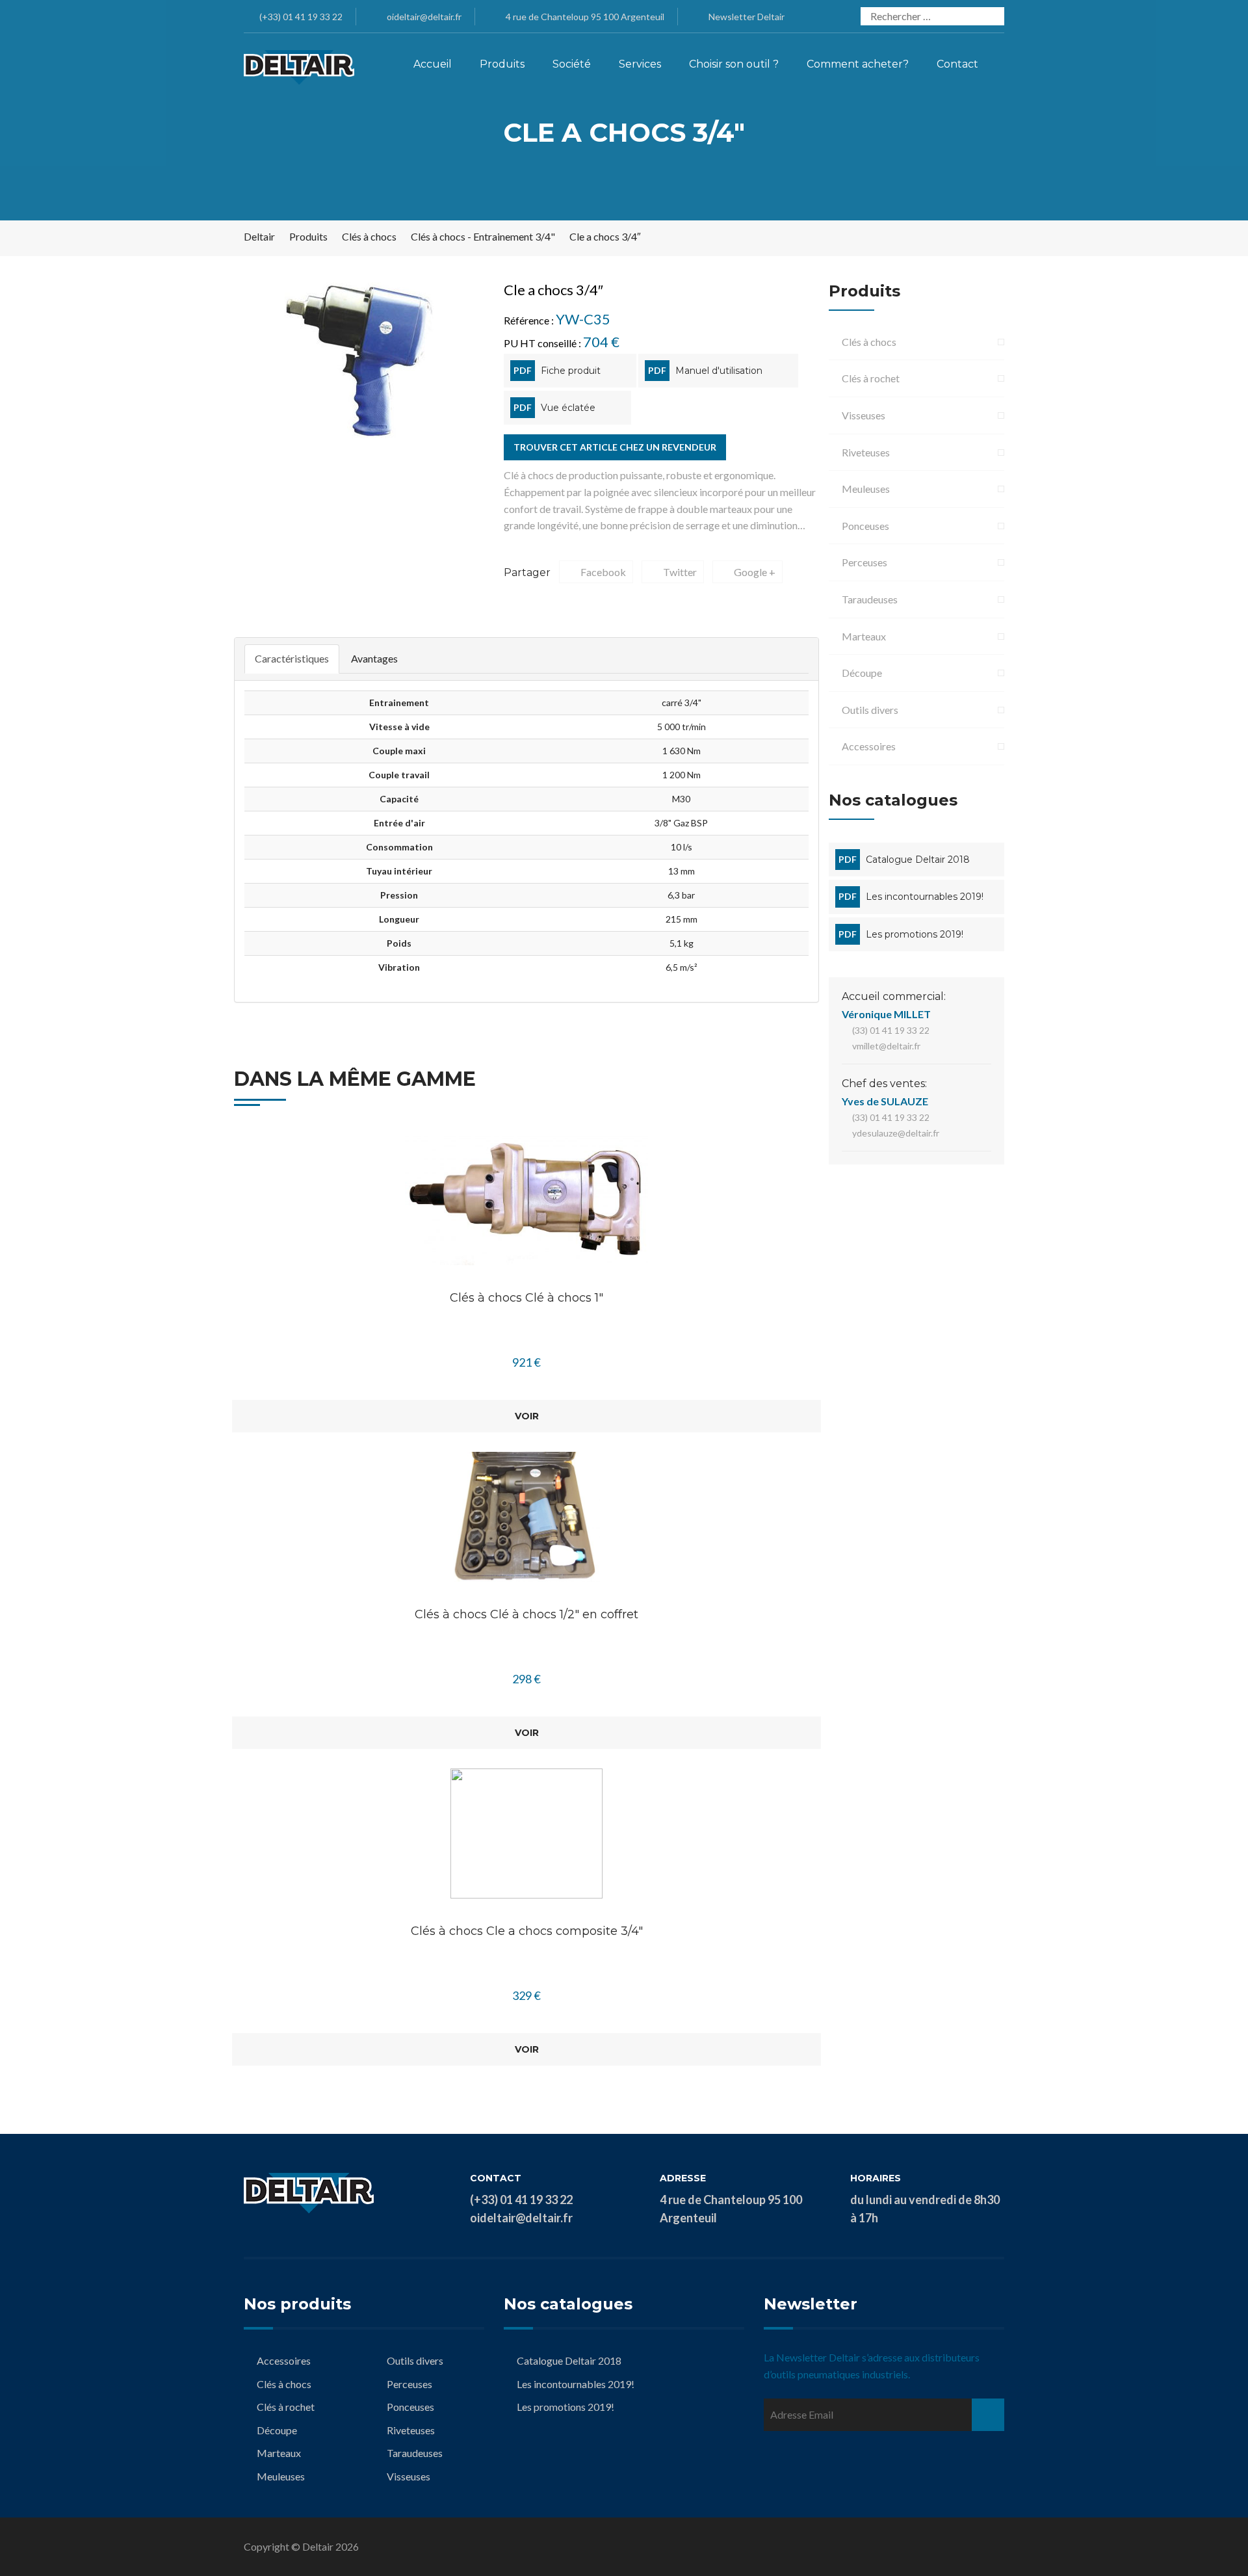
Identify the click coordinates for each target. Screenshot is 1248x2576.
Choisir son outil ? (734, 64)
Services (640, 64)
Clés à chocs (869, 342)
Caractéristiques (292, 658)
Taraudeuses (870, 599)
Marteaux (864, 636)
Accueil (433, 64)
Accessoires (869, 746)
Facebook (603, 572)
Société (572, 64)
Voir (527, 1416)
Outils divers (870, 710)
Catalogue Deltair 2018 (918, 860)
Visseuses (864, 415)
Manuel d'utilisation (719, 371)
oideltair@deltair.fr (423, 17)
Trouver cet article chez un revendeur (615, 447)
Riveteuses (866, 452)
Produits (502, 64)
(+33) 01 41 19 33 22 (300, 17)
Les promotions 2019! (915, 934)
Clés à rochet (871, 378)
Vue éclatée (568, 408)
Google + (755, 572)
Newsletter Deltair (747, 17)
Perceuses (864, 562)
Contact (957, 64)
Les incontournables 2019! (925, 897)
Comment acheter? (858, 64)
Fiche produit (571, 371)
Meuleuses (866, 489)
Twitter (680, 572)
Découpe (862, 673)
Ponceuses (865, 526)
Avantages (374, 658)
